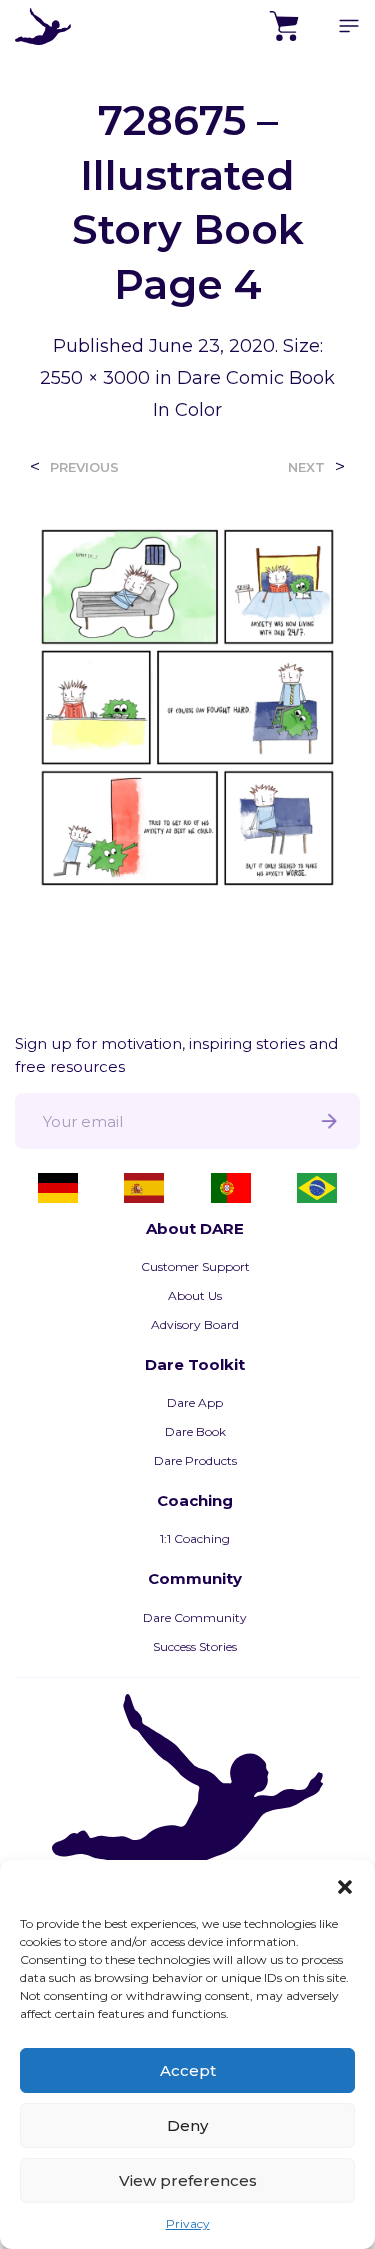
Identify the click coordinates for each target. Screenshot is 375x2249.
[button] (345, 1885)
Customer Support (195, 1266)
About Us (195, 1295)
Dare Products (195, 1460)
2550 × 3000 (95, 378)
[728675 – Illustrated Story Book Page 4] (187, 706)
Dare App (195, 1402)
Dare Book (195, 1431)
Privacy (188, 2223)
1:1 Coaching (195, 1538)
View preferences (188, 2180)
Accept (188, 2070)
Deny (187, 2125)
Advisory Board (195, 1324)
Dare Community (195, 1617)
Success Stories (195, 1646)
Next (306, 467)
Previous (84, 467)
